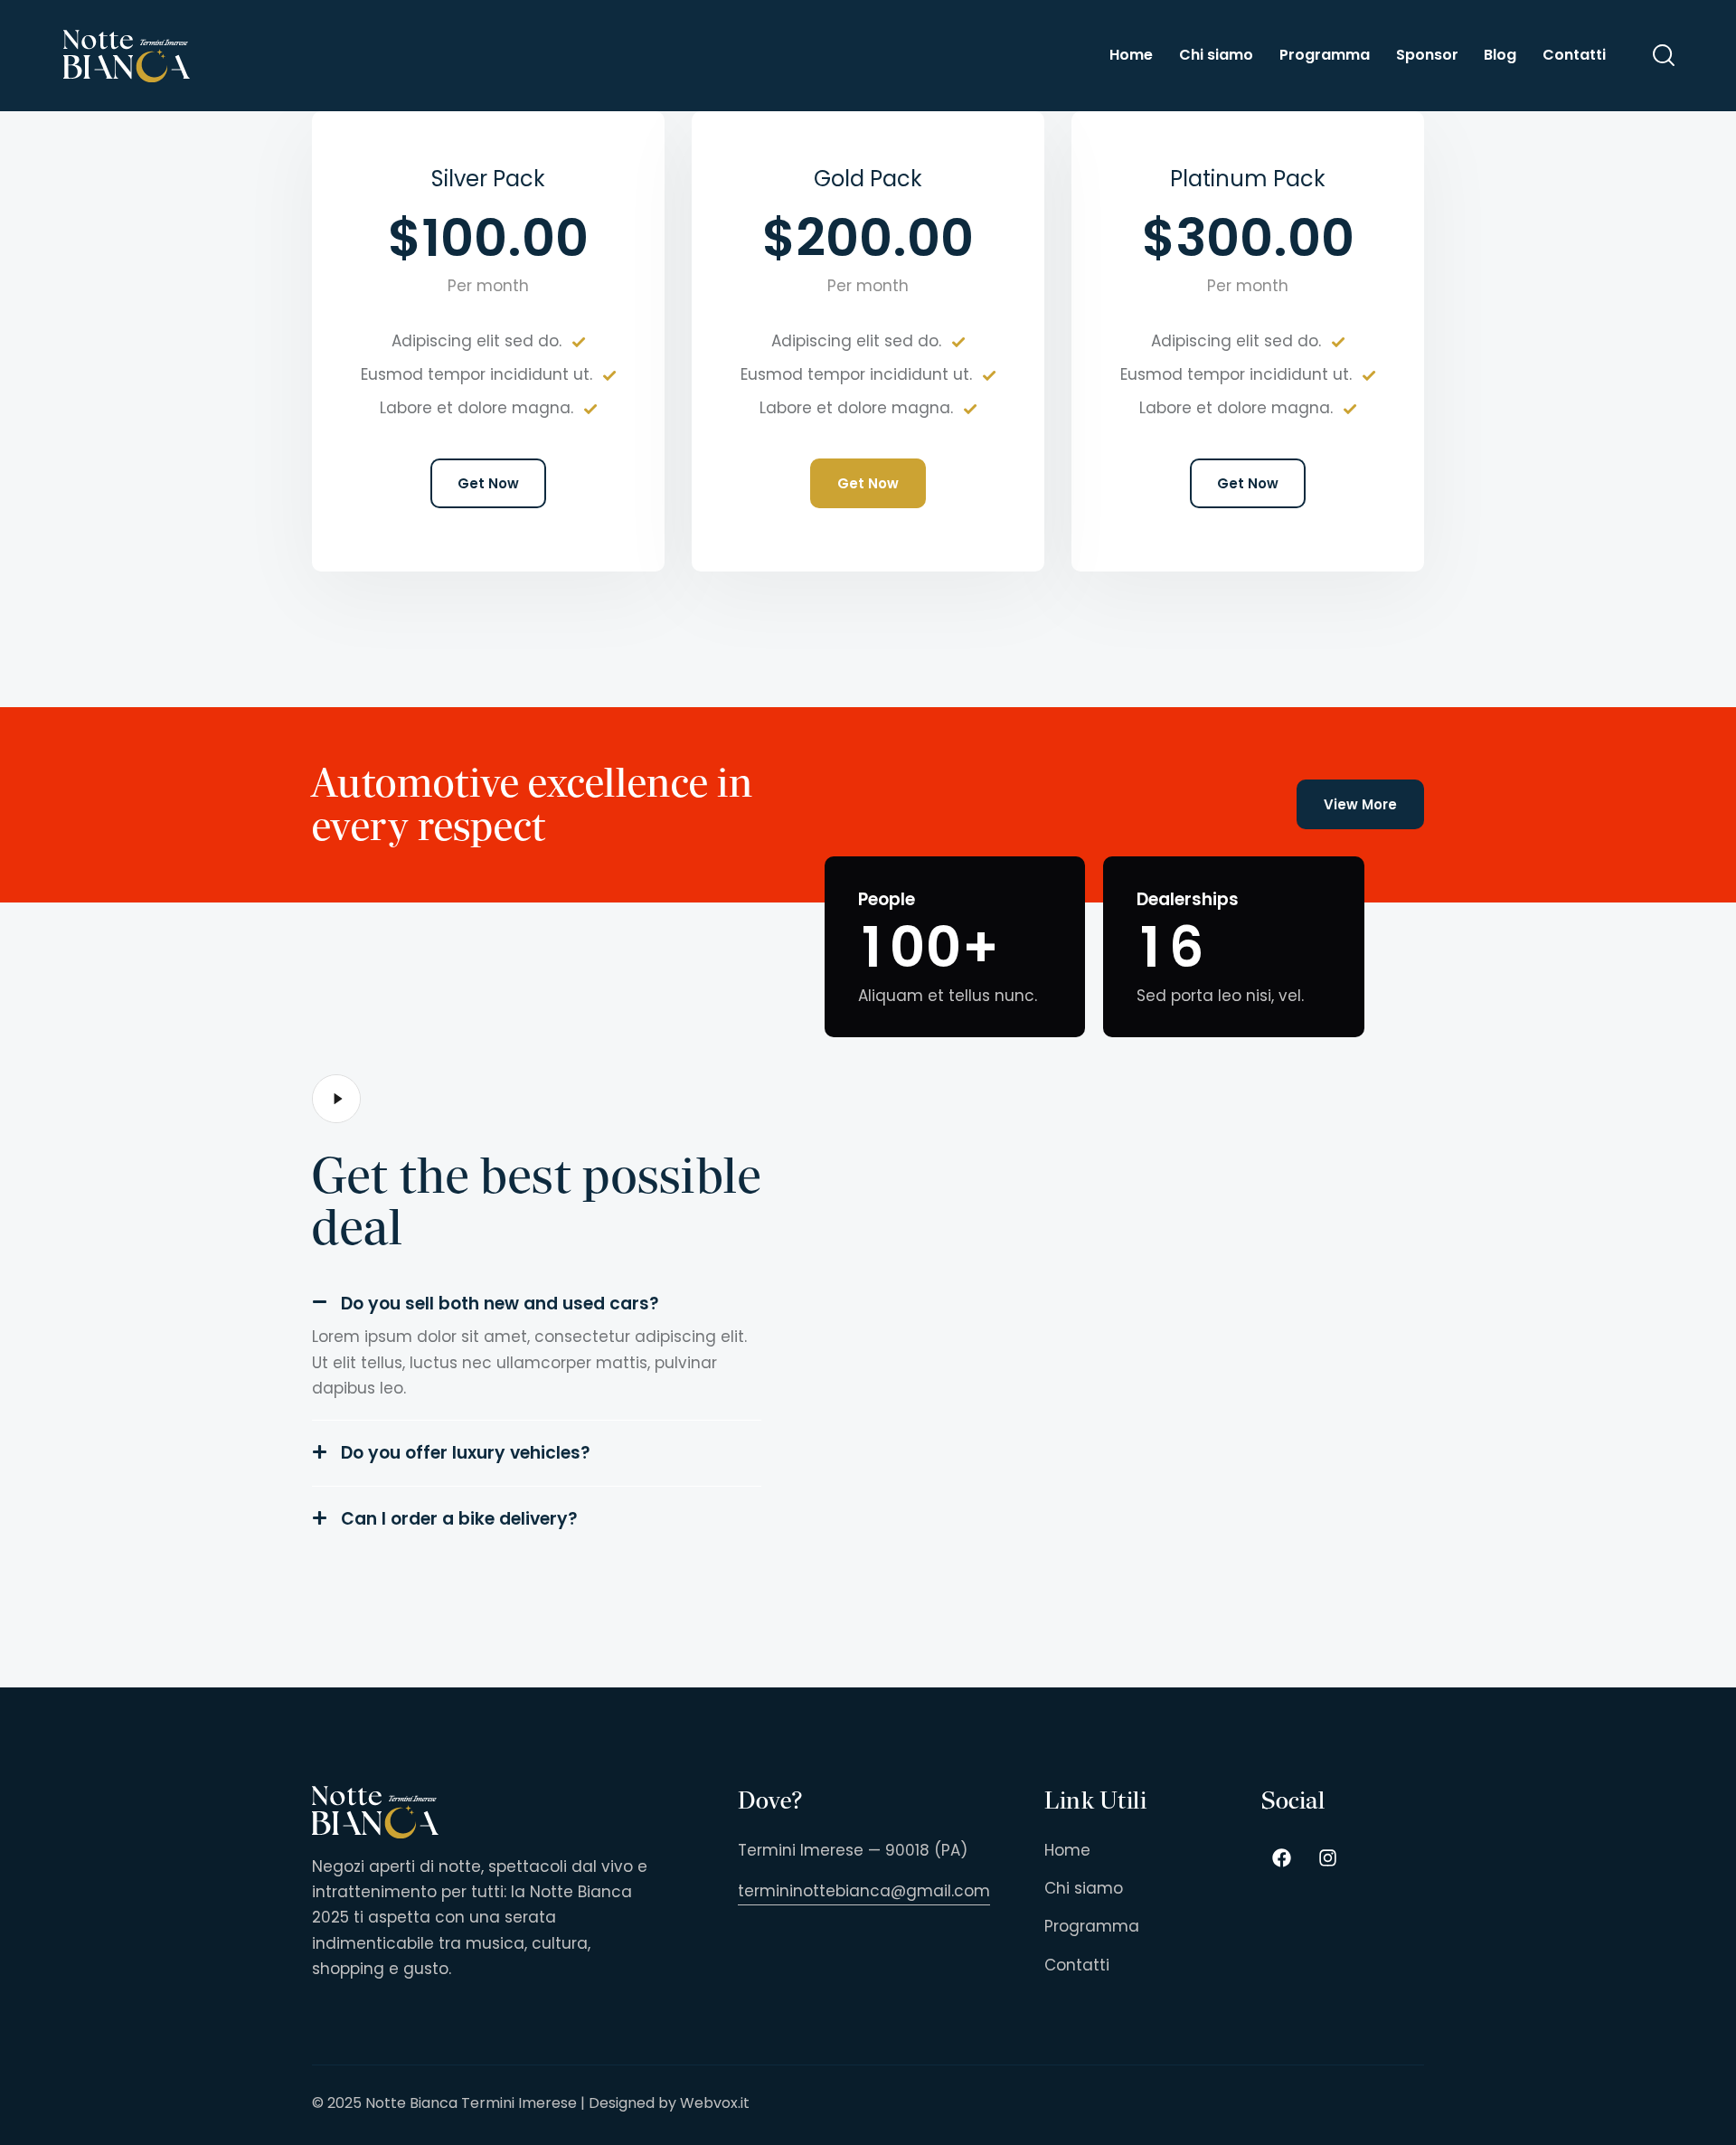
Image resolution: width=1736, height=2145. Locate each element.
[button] (537, 1304)
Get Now (488, 483)
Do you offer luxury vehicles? (466, 1453)
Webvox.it (715, 2103)
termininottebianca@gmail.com (864, 1891)
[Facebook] (1282, 1858)
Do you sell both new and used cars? (500, 1304)
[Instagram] (1328, 1858)
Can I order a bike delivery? (459, 1519)
